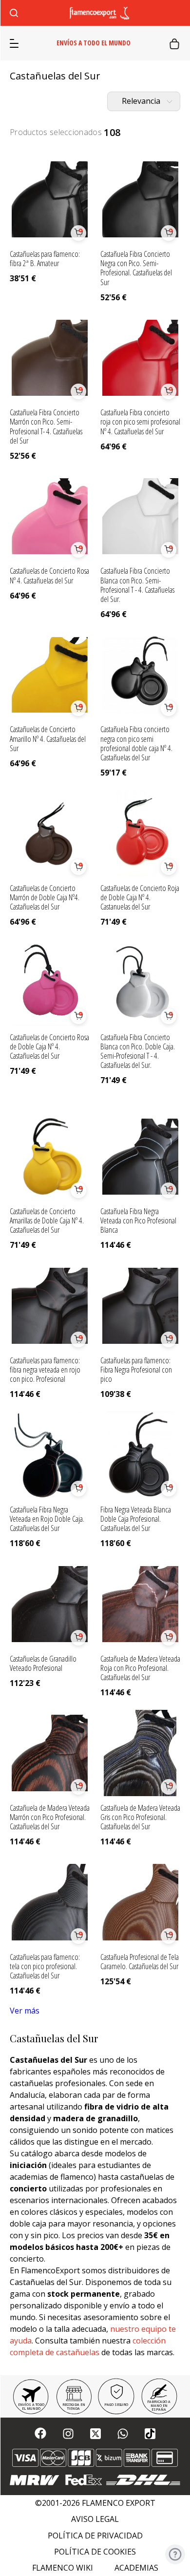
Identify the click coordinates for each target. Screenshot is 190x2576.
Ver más (25, 2011)
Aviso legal (95, 2519)
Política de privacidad (95, 2536)
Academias (136, 2568)
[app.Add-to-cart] (78, 233)
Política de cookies (95, 2552)
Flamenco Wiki (63, 2568)
